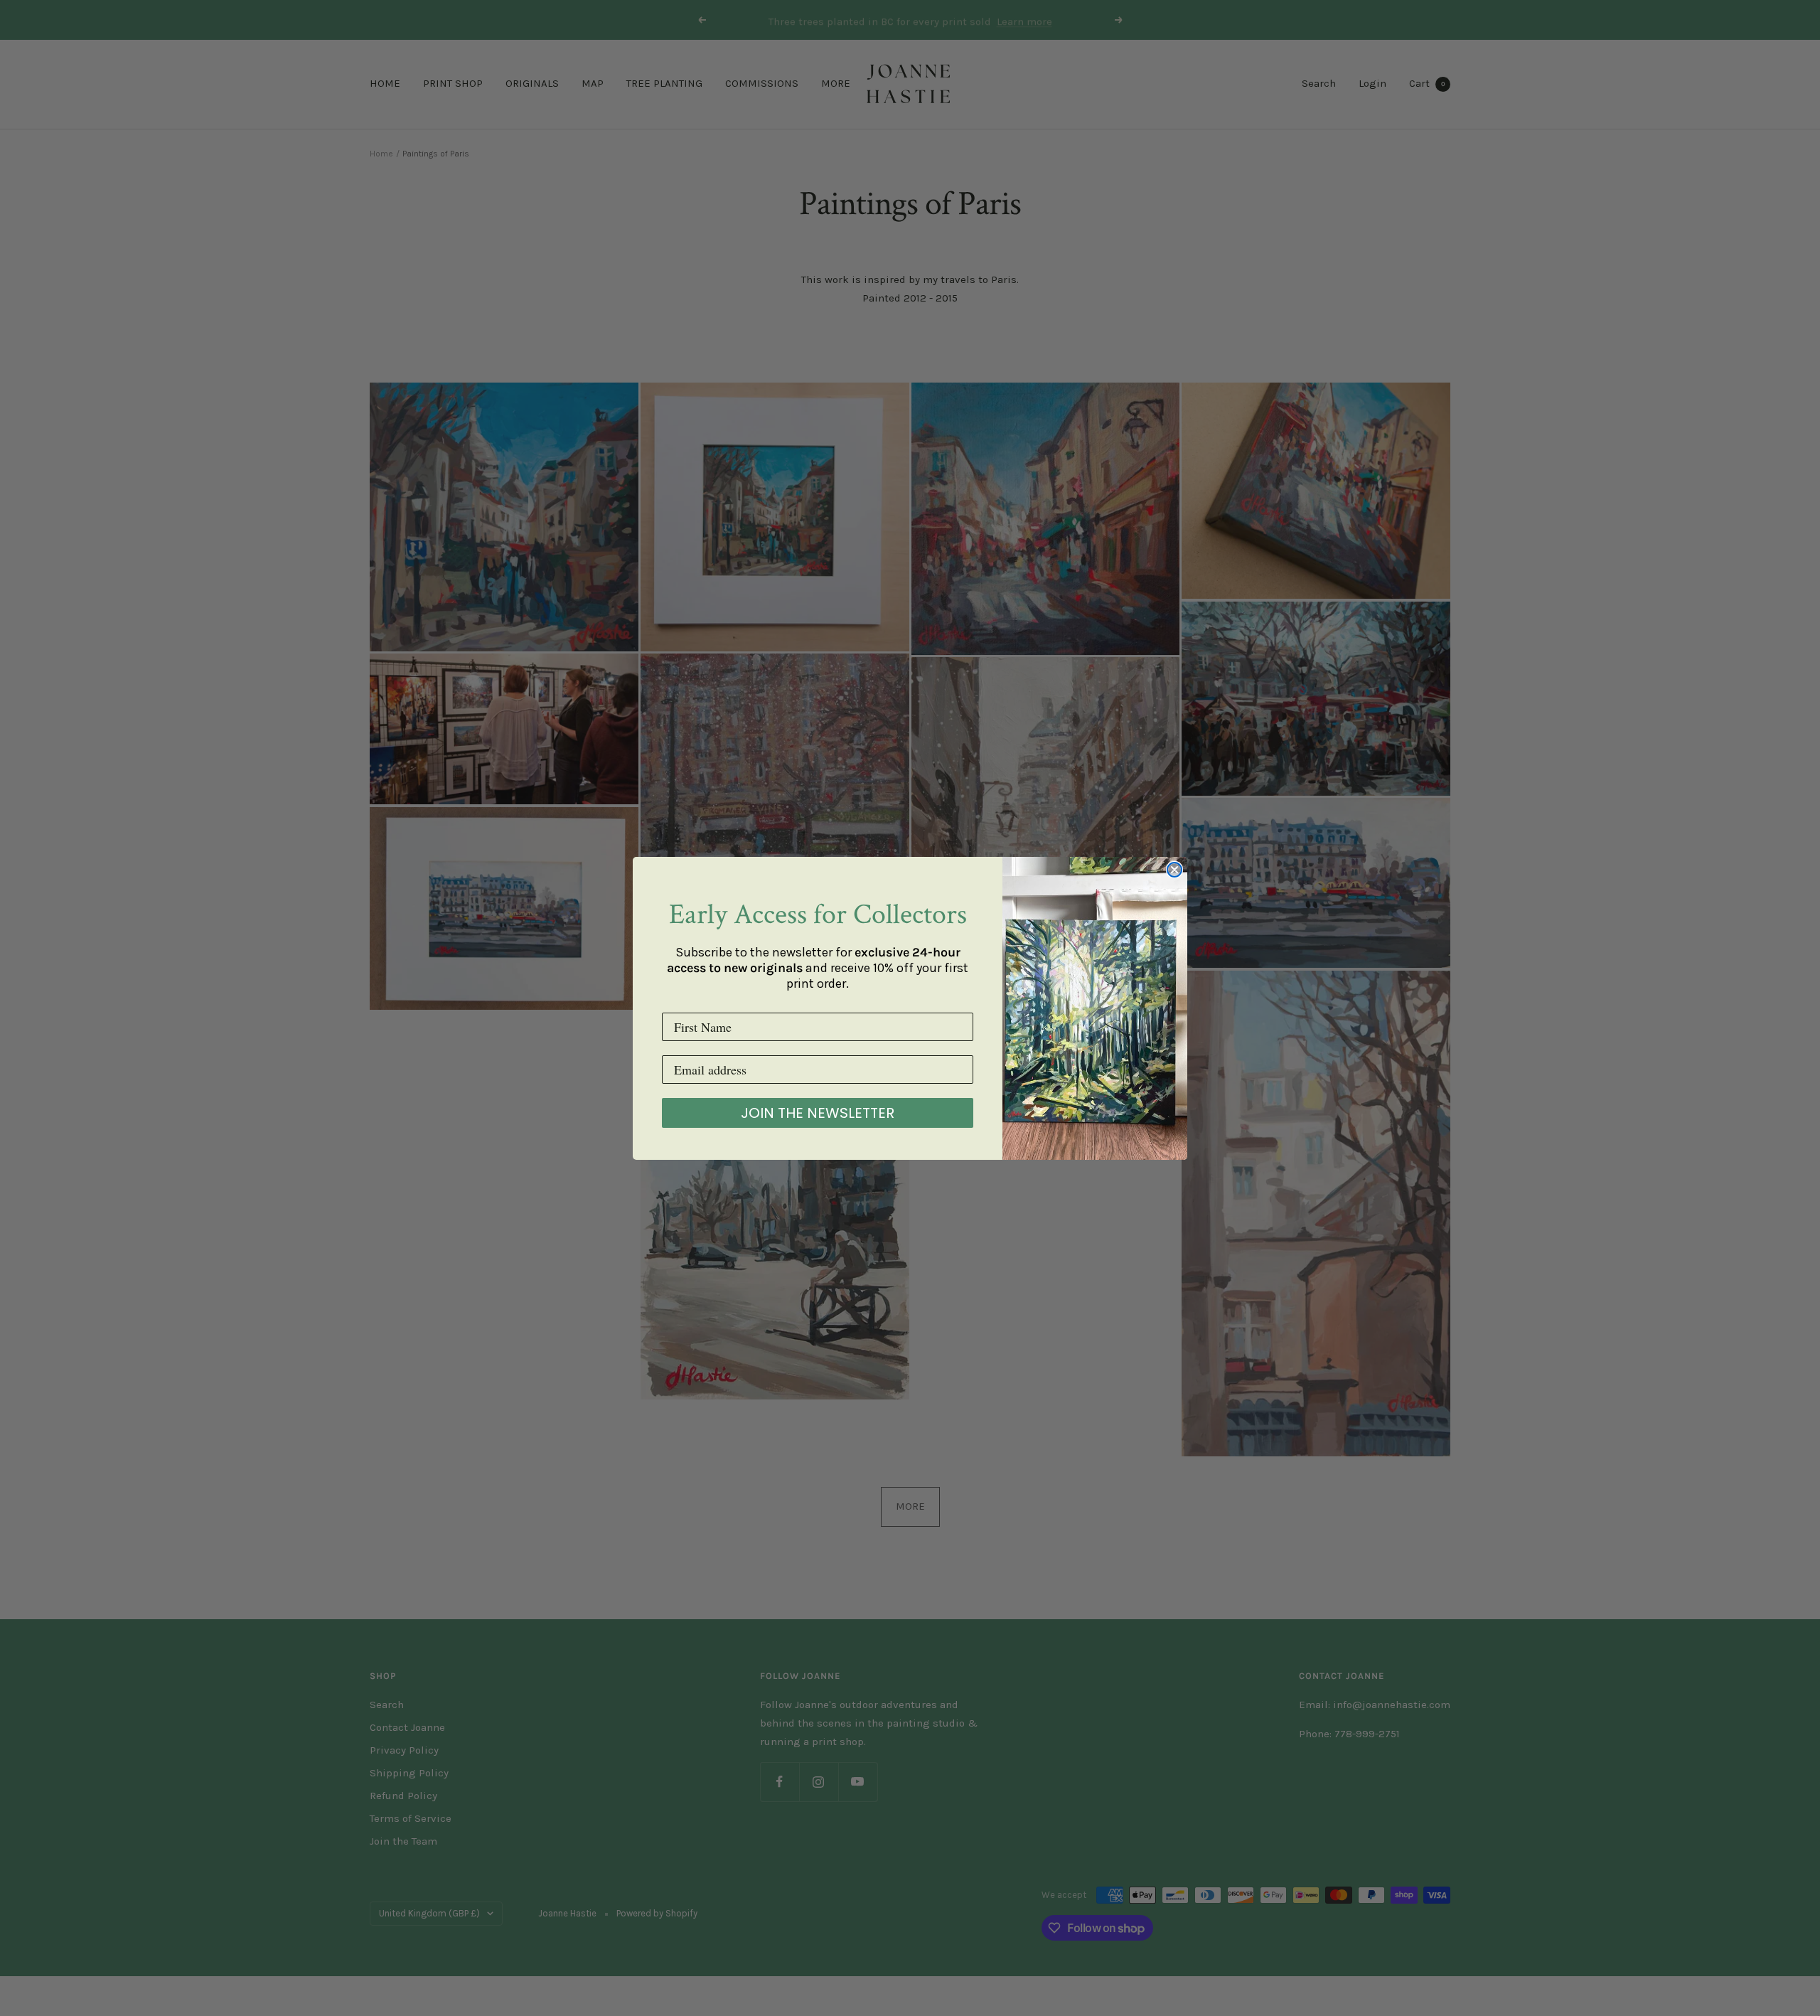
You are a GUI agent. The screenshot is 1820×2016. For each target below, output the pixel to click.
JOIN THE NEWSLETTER (818, 1113)
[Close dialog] (1174, 870)
